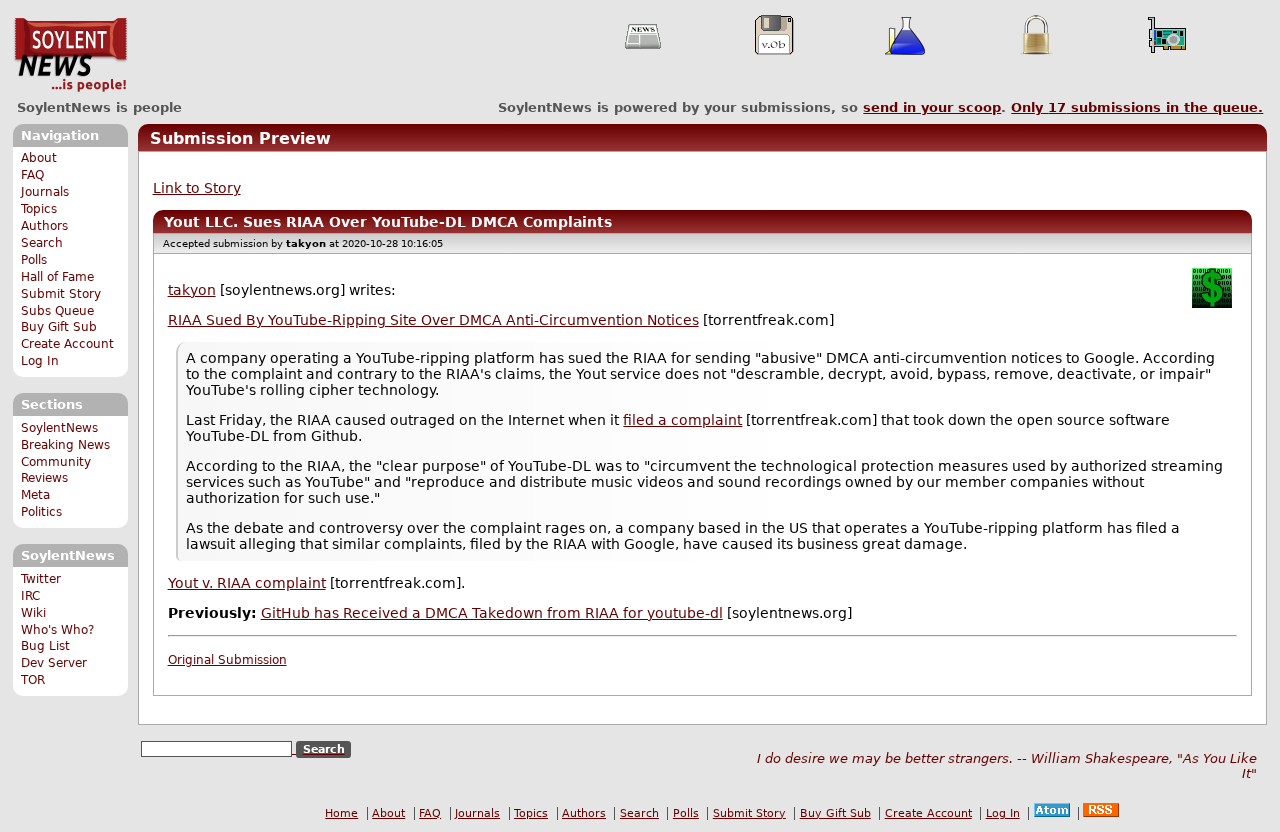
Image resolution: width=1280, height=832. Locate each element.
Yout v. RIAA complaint (247, 583)
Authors (44, 226)
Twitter (41, 579)
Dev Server (54, 663)
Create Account (67, 344)
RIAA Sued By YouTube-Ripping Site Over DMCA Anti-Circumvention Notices (433, 320)
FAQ (32, 175)
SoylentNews (70, 55)
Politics (41, 512)
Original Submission (227, 660)
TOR (33, 680)
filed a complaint (682, 420)
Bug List (45, 646)
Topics (39, 209)
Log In (40, 361)
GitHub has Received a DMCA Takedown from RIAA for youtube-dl (492, 613)
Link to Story (197, 188)
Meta (35, 495)
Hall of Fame (57, 277)
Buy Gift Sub (59, 327)
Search (42, 243)
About (39, 158)
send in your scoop (932, 107)
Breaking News (65, 445)
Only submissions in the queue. (1137, 107)
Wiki (33, 613)
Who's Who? (57, 630)
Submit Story (61, 294)
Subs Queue (57, 311)
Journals (45, 192)
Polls (34, 260)
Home (341, 813)
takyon (192, 290)
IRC (30, 596)
